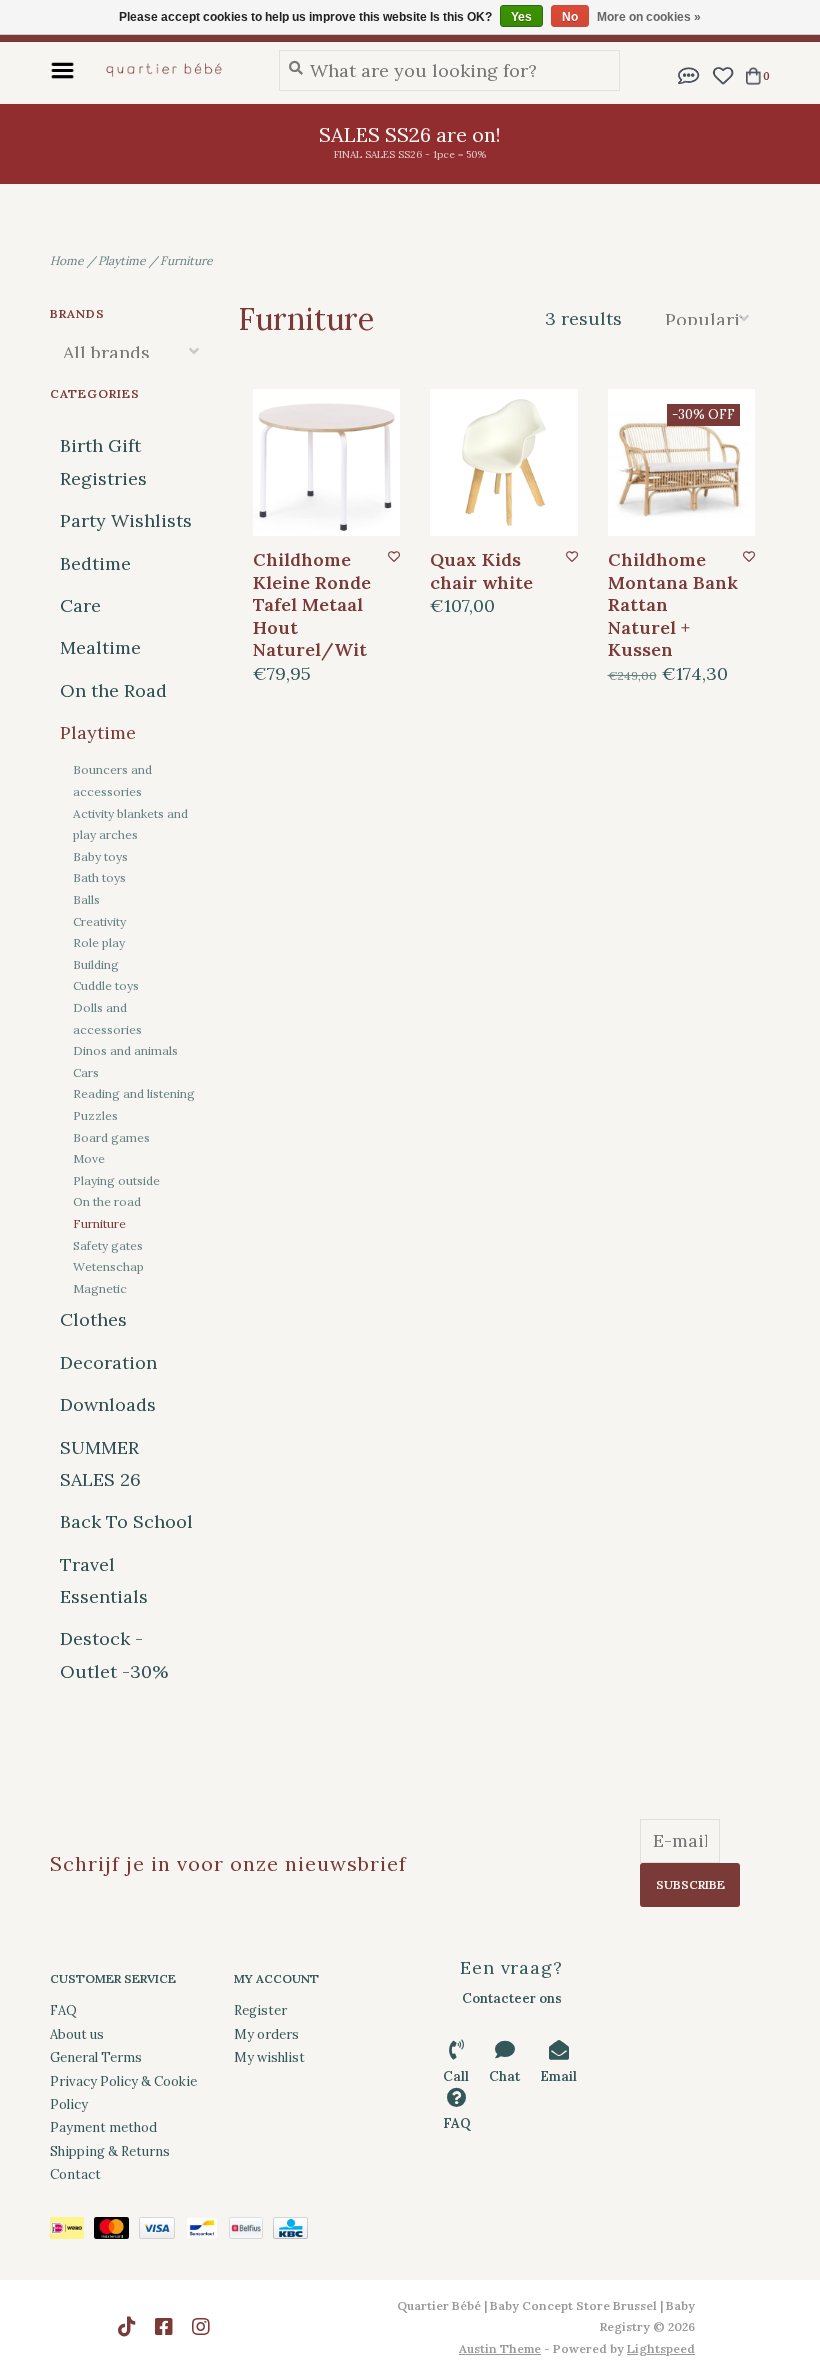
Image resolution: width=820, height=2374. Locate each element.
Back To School (126, 1521)
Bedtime (95, 563)
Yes (521, 17)
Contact (75, 2174)
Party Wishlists (126, 520)
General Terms (96, 2057)
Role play (99, 942)
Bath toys (99, 877)
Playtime (122, 260)
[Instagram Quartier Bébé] (201, 2327)
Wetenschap (108, 1266)
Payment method (103, 2127)
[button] (689, 73)
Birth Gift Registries (103, 461)
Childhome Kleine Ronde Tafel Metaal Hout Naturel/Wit (312, 605)
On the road (107, 1201)
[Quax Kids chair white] (504, 463)
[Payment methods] (72, 2231)
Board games (111, 1137)
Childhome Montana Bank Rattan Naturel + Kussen (673, 605)
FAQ (63, 2010)
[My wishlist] (722, 73)
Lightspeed (661, 2348)
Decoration (108, 1362)
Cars (86, 1072)
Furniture (186, 260)
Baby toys (100, 856)
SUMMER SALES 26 (100, 1463)
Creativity (99, 921)
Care (80, 605)
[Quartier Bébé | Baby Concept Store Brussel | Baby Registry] (171, 70)
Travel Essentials (104, 1580)
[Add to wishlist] (394, 556)
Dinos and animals (125, 1050)
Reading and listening (134, 1093)
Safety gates (108, 1245)
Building (96, 964)
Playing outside (116, 1180)
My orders (266, 2034)
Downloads (108, 1404)
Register (260, 2010)
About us (77, 2034)
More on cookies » (649, 17)
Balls (86, 899)
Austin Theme (500, 2348)
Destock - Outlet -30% (114, 1654)
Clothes (93, 1319)
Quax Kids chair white (481, 571)
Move (89, 1158)
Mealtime (100, 647)
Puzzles (95, 1115)
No (570, 17)
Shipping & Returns (110, 2151)
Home (67, 260)
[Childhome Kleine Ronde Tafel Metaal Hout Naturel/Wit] (327, 463)
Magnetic (100, 1288)
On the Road (113, 690)
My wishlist (269, 2057)
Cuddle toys (106, 985)
